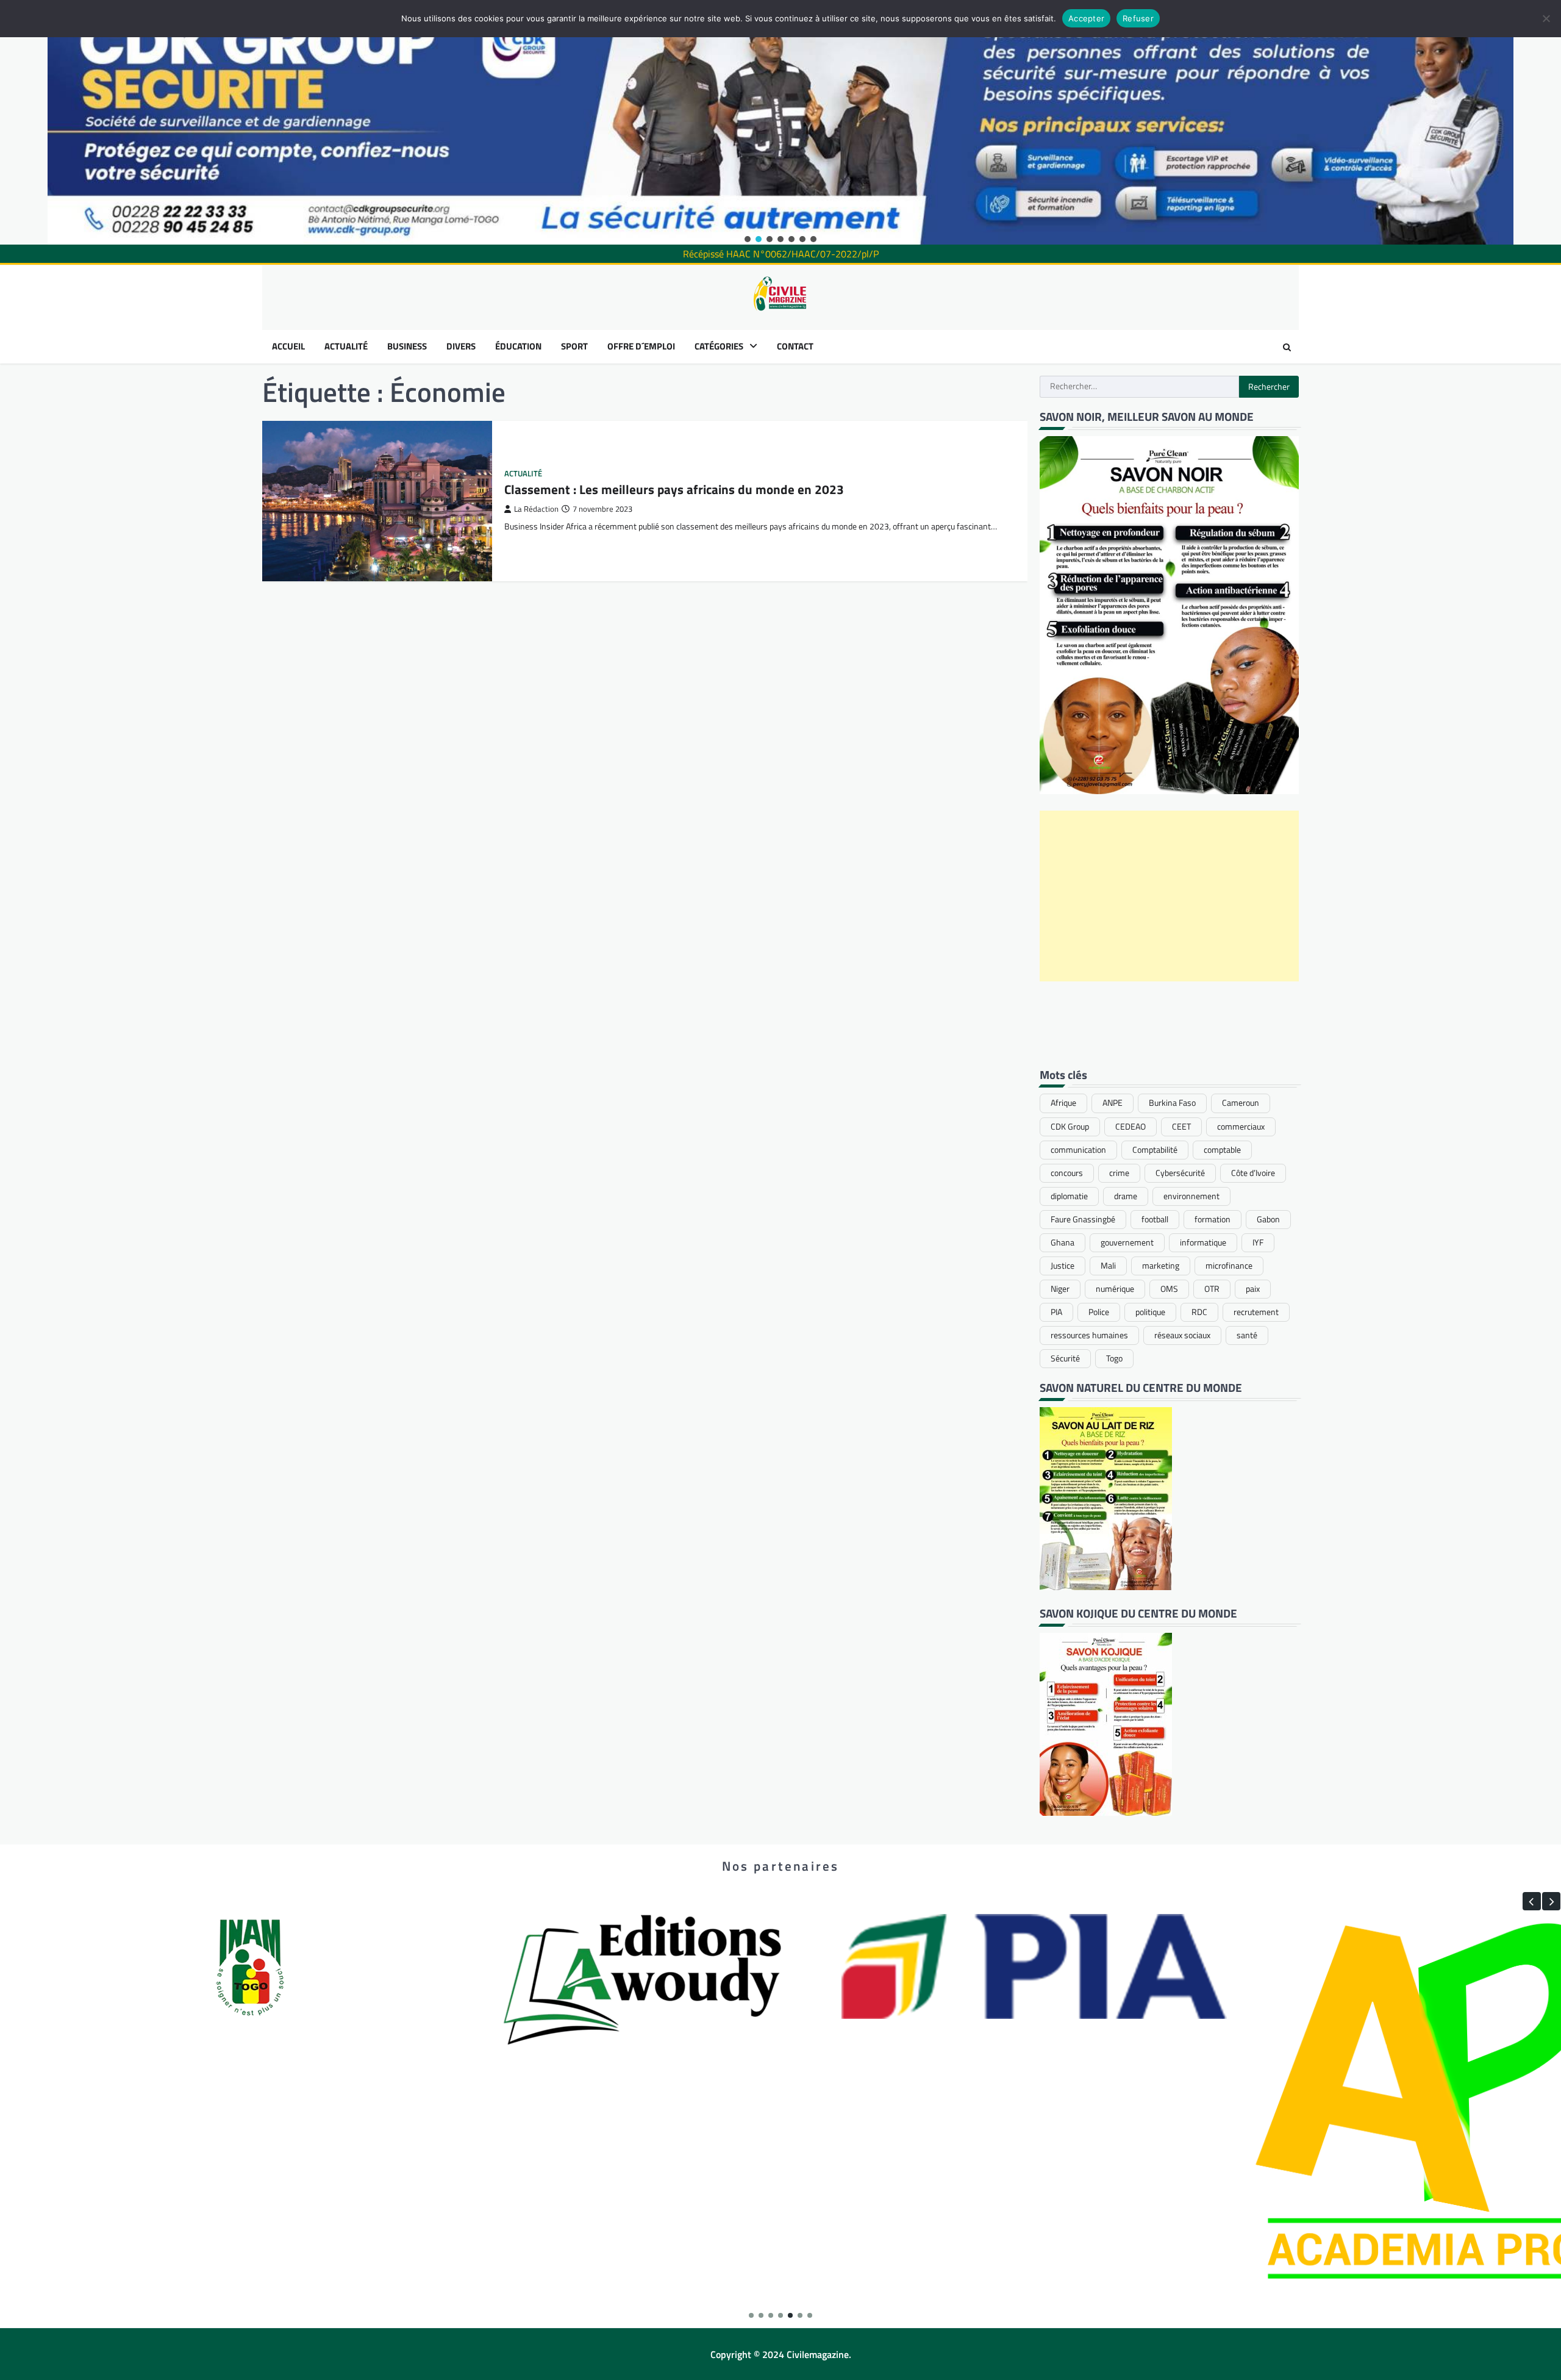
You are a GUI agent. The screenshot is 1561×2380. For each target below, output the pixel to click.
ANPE (1113, 1103)
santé (1247, 1335)
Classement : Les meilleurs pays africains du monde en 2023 (674, 489)
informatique (1203, 1242)
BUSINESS (407, 346)
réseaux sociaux (1182, 1335)
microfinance (1229, 1266)
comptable (1222, 1150)
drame (1126, 1196)
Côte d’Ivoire (1253, 1173)
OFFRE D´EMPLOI (641, 346)
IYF (1258, 1242)
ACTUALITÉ (346, 346)
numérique (1115, 1289)
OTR (1212, 1289)
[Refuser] (1546, 18)
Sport (574, 346)
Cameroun (1241, 1103)
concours (1067, 1173)
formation (1213, 1219)
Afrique (1063, 1103)
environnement (1191, 1196)
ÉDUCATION (518, 346)
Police (1099, 1312)
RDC (1199, 1312)
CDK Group (1070, 1127)
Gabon (1268, 1219)
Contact (795, 346)
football (1155, 1219)
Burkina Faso (1172, 1103)
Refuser (1138, 18)
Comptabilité (1155, 1150)
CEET (1181, 1127)
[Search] (1287, 347)
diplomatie (1069, 1196)
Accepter (1086, 18)
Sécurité (1065, 1358)
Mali (1108, 1266)
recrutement (1256, 1312)
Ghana (1063, 1242)
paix (1253, 1289)
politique (1150, 1312)
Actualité (523, 474)
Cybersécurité (1180, 1173)
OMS (1169, 1289)
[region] (780, 122)
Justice (1063, 1266)
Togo (1114, 1358)
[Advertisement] (1169, 896)
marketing (1161, 1266)
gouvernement (1127, 1242)
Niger (1060, 1289)
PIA (1056, 1312)
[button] (748, 239)
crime (1119, 1173)
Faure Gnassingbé (1083, 1219)
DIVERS (461, 346)
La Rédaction (536, 509)
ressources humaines (1089, 1335)
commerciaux (1241, 1127)
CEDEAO (1131, 1127)
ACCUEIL (288, 346)
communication (1078, 1150)
